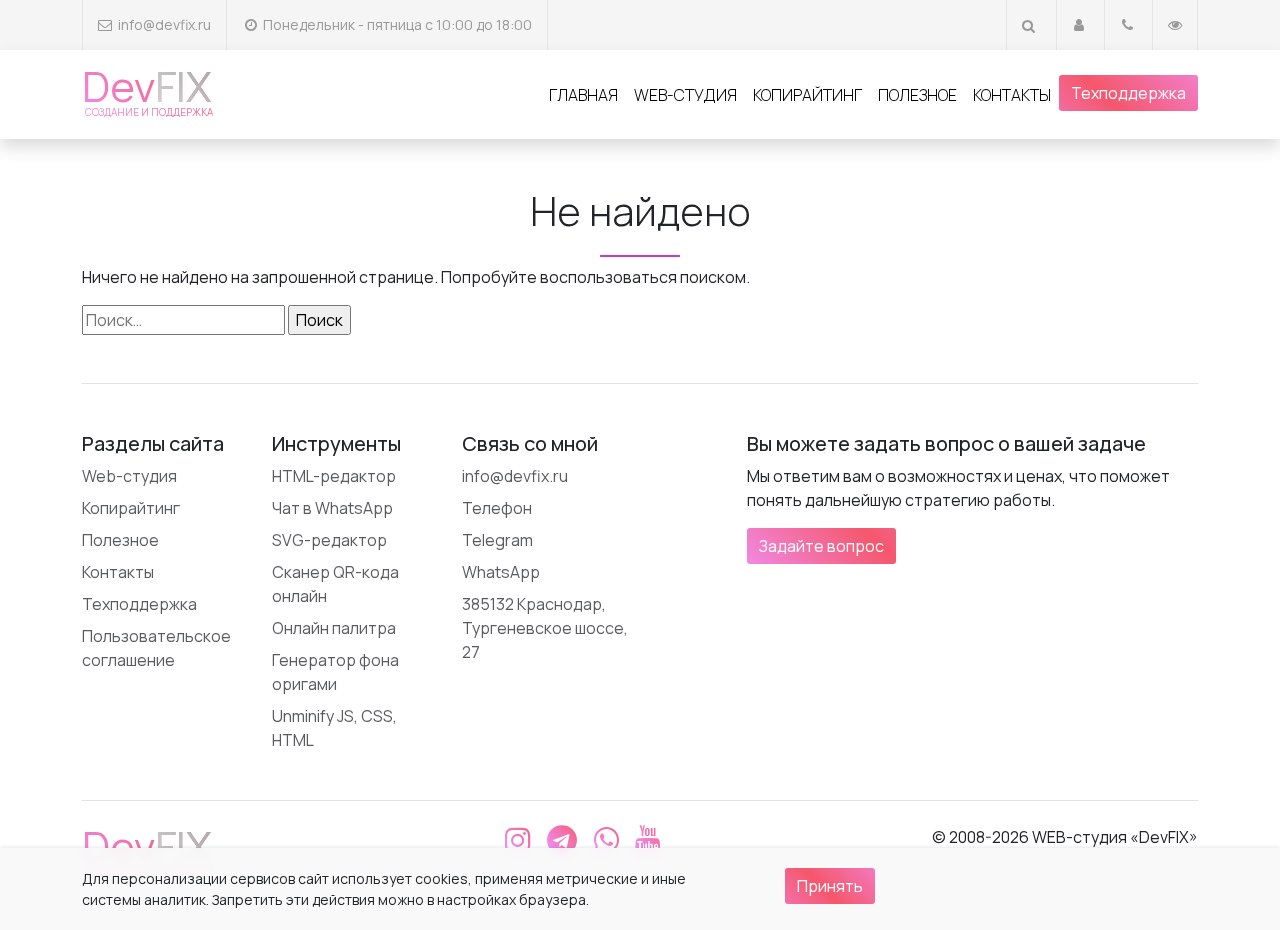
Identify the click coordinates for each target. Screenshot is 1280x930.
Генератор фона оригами (335, 672)
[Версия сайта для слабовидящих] (1175, 24)
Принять (830, 886)
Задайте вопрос (821, 546)
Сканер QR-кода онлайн (335, 584)
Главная (583, 95)
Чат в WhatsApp (332, 508)
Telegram (497, 540)
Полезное (917, 95)
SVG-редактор (329, 540)
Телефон (497, 508)
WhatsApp (501, 572)
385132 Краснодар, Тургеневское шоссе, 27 (545, 628)
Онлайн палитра (334, 628)
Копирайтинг (807, 95)
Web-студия (685, 95)
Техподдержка (1128, 93)
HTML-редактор (334, 476)
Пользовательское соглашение (156, 648)
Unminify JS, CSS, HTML (334, 728)
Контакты (1012, 95)
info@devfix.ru (164, 24)
